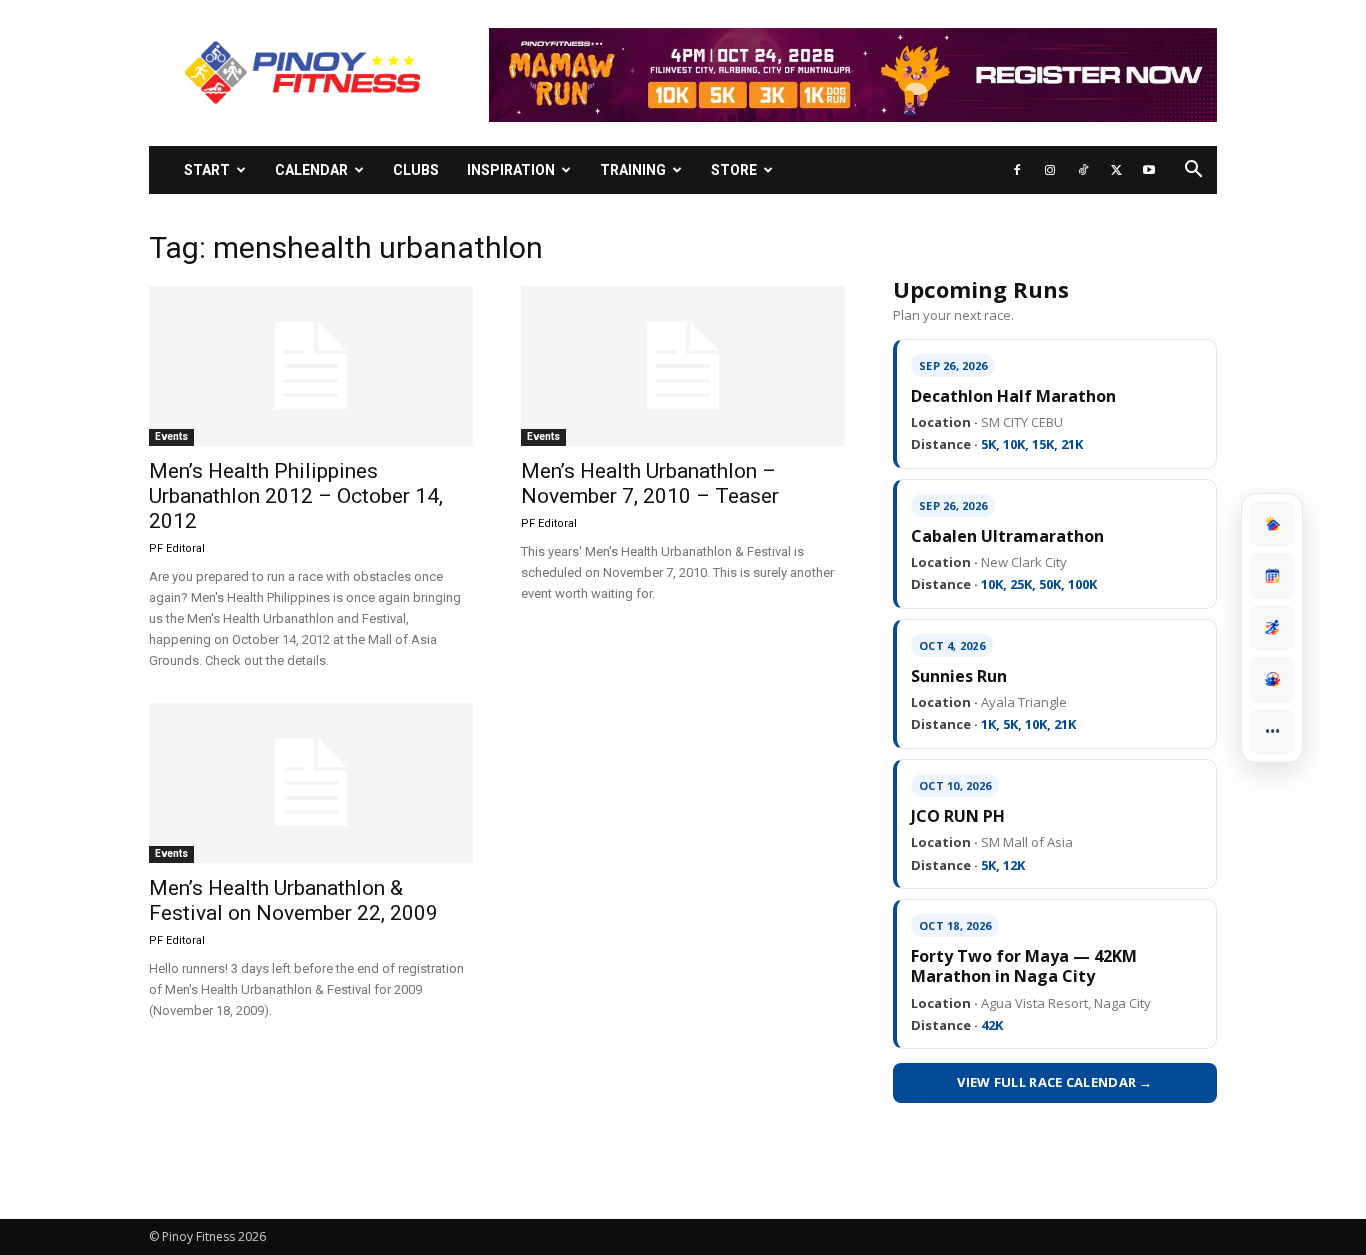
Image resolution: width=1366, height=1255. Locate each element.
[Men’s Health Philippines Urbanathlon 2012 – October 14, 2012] (311, 366)
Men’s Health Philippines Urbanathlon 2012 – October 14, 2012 (296, 496)
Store (734, 170)
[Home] (1272, 524)
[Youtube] (1149, 170)
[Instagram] (1050, 170)
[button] (1193, 171)
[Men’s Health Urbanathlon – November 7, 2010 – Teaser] (683, 366)
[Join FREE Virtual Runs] (1272, 628)
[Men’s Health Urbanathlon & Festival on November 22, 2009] (311, 783)
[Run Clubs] (1272, 680)
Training (633, 170)
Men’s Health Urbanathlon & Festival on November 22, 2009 (293, 900)
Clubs (416, 170)
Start (207, 170)
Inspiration (511, 170)
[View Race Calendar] (1272, 576)
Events (171, 436)
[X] (1116, 170)
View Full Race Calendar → (1055, 1082)
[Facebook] (1017, 170)
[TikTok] (1083, 170)
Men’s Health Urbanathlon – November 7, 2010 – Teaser (650, 483)
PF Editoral (177, 548)
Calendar (311, 170)
